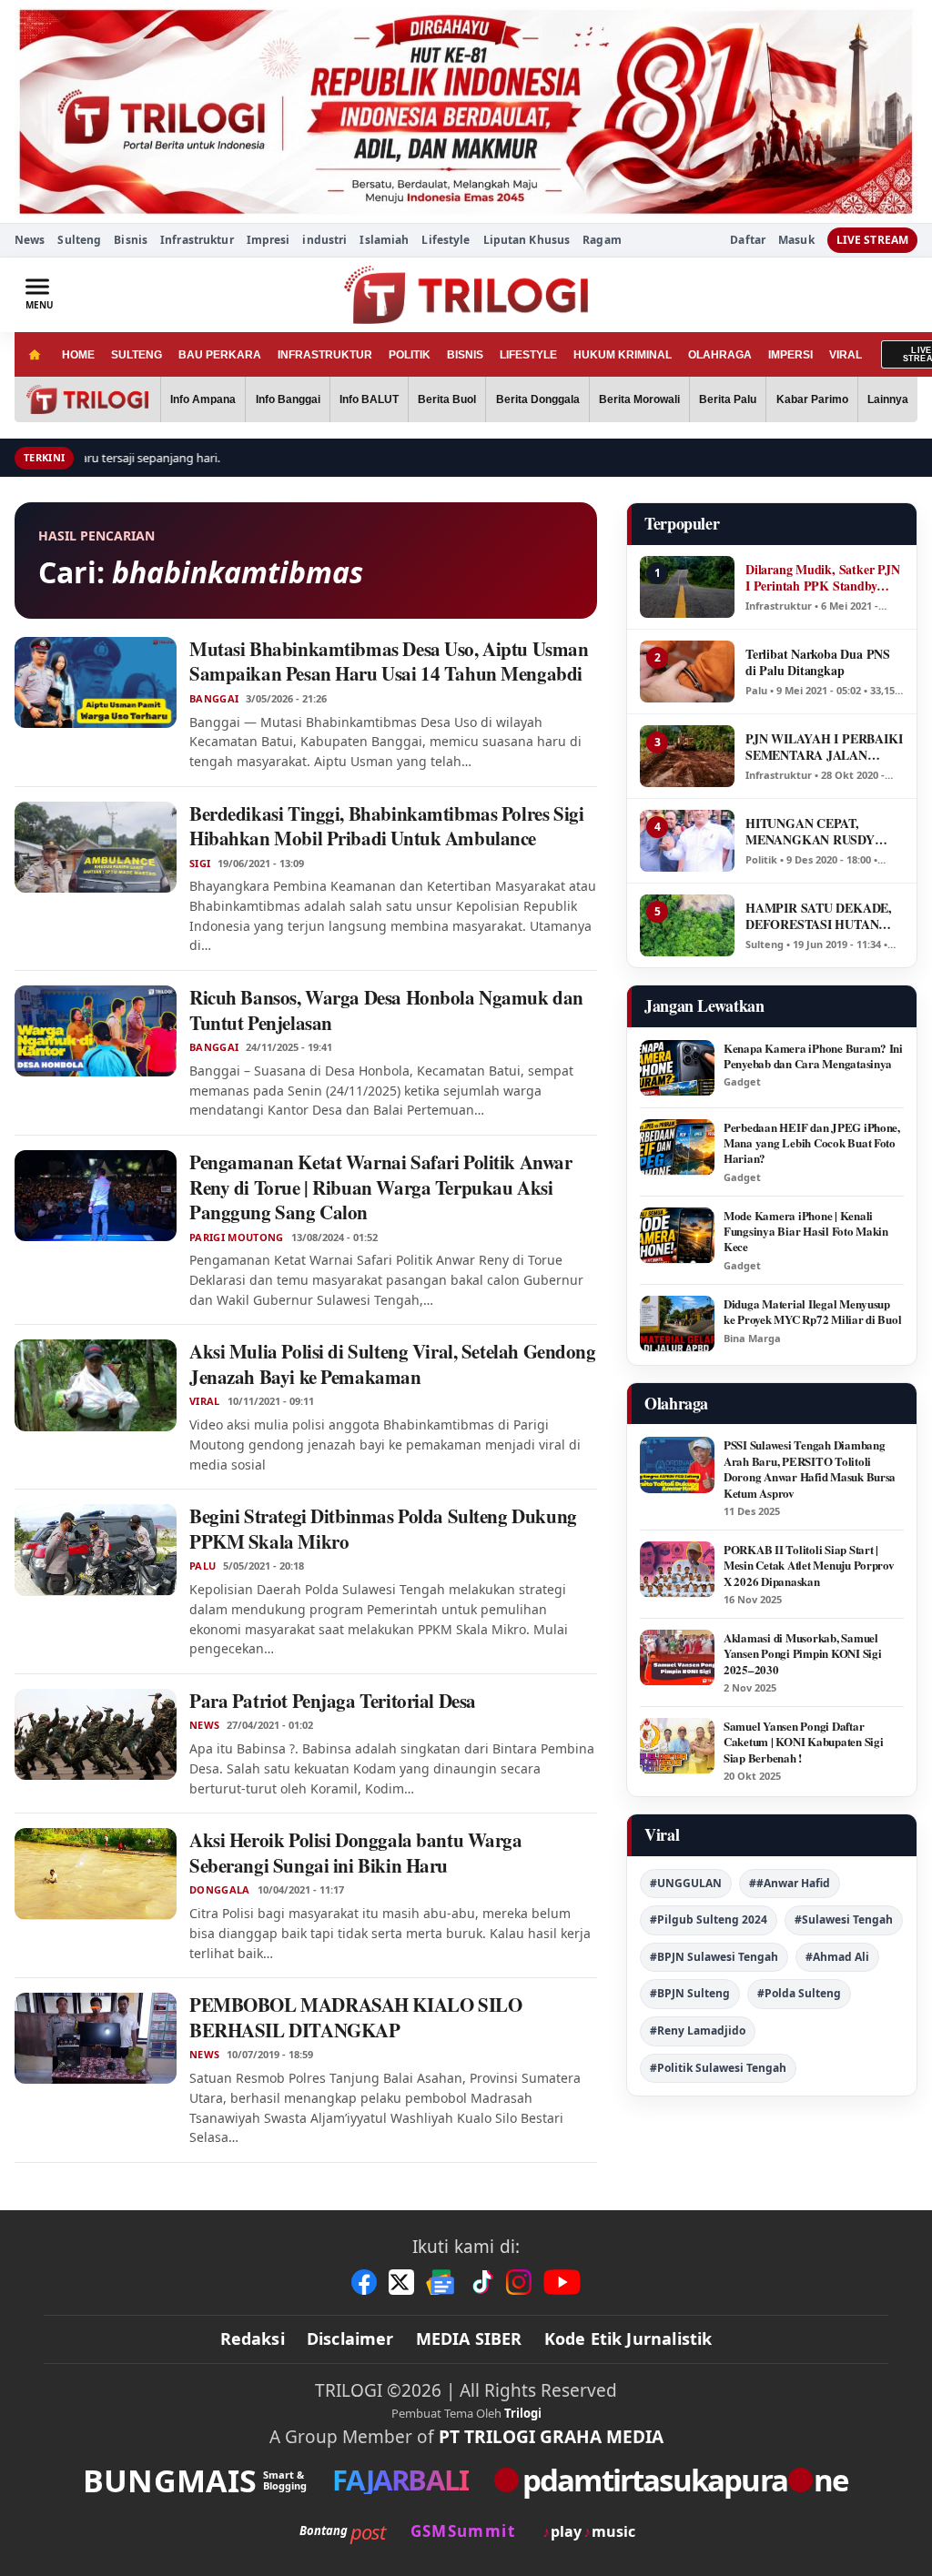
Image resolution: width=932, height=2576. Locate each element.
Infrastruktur (197, 240)
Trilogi (523, 2413)
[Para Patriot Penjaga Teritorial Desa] (96, 1734)
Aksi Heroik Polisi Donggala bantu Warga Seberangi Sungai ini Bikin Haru (356, 1853)
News (30, 240)
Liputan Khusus (527, 240)
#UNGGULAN (686, 1883)
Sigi (200, 864)
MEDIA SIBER (469, 2339)
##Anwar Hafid (790, 1883)
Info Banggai (288, 399)
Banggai (214, 699)
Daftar (748, 240)
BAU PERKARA (220, 355)
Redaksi (253, 2339)
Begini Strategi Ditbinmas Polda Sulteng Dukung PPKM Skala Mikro (383, 1529)
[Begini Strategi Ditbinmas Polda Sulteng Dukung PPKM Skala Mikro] (96, 1550)
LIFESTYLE (528, 355)
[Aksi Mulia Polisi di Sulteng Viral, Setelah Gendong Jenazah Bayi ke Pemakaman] (96, 1385)
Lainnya (888, 399)
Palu (203, 1566)
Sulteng (79, 240)
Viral (205, 1401)
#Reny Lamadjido (698, 2030)
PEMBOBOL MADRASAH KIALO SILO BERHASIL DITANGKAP (355, 2017)
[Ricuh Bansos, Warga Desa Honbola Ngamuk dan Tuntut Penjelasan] (96, 1031)
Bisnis (131, 240)
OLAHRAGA (720, 355)
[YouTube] (562, 2282)
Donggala (220, 1890)
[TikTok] (481, 2282)
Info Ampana (203, 399)
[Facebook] (364, 2282)
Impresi (268, 240)
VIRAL (846, 355)
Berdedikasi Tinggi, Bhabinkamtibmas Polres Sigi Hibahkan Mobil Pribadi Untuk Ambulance (386, 826)
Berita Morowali (639, 399)
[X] (401, 2282)
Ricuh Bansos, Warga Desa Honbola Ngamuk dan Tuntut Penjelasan (386, 1010)
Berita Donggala (538, 399)
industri (324, 240)
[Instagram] (519, 2282)
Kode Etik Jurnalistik (628, 2339)
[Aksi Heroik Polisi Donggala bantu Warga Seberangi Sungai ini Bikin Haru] (96, 1874)
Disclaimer (350, 2339)
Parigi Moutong (237, 1237)
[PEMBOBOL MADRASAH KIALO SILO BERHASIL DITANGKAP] (96, 2038)
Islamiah (384, 240)
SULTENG (137, 355)
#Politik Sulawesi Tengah (718, 2068)
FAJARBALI (400, 2480)
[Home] (34, 354)
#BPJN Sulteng (690, 1993)
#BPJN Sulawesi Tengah (714, 1957)
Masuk (796, 240)
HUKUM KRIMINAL (623, 355)
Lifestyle (446, 240)
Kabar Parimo (812, 399)
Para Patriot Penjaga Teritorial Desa (333, 1701)
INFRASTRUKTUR (325, 355)
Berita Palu (728, 399)
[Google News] (441, 2282)
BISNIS (465, 355)
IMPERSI (790, 355)
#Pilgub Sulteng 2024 (709, 1919)
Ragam (602, 240)
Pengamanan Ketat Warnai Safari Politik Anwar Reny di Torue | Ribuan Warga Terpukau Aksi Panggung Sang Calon (381, 1187)
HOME (78, 355)
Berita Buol (447, 399)
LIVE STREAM (872, 240)
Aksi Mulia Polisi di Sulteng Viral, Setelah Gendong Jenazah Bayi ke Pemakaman (393, 1364)
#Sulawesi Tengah (844, 1919)
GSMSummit (463, 2531)
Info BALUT (369, 399)
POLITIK (410, 355)
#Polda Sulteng (799, 1993)
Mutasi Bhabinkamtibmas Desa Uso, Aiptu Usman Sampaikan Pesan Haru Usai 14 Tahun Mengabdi (389, 662)
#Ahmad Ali (837, 1957)
